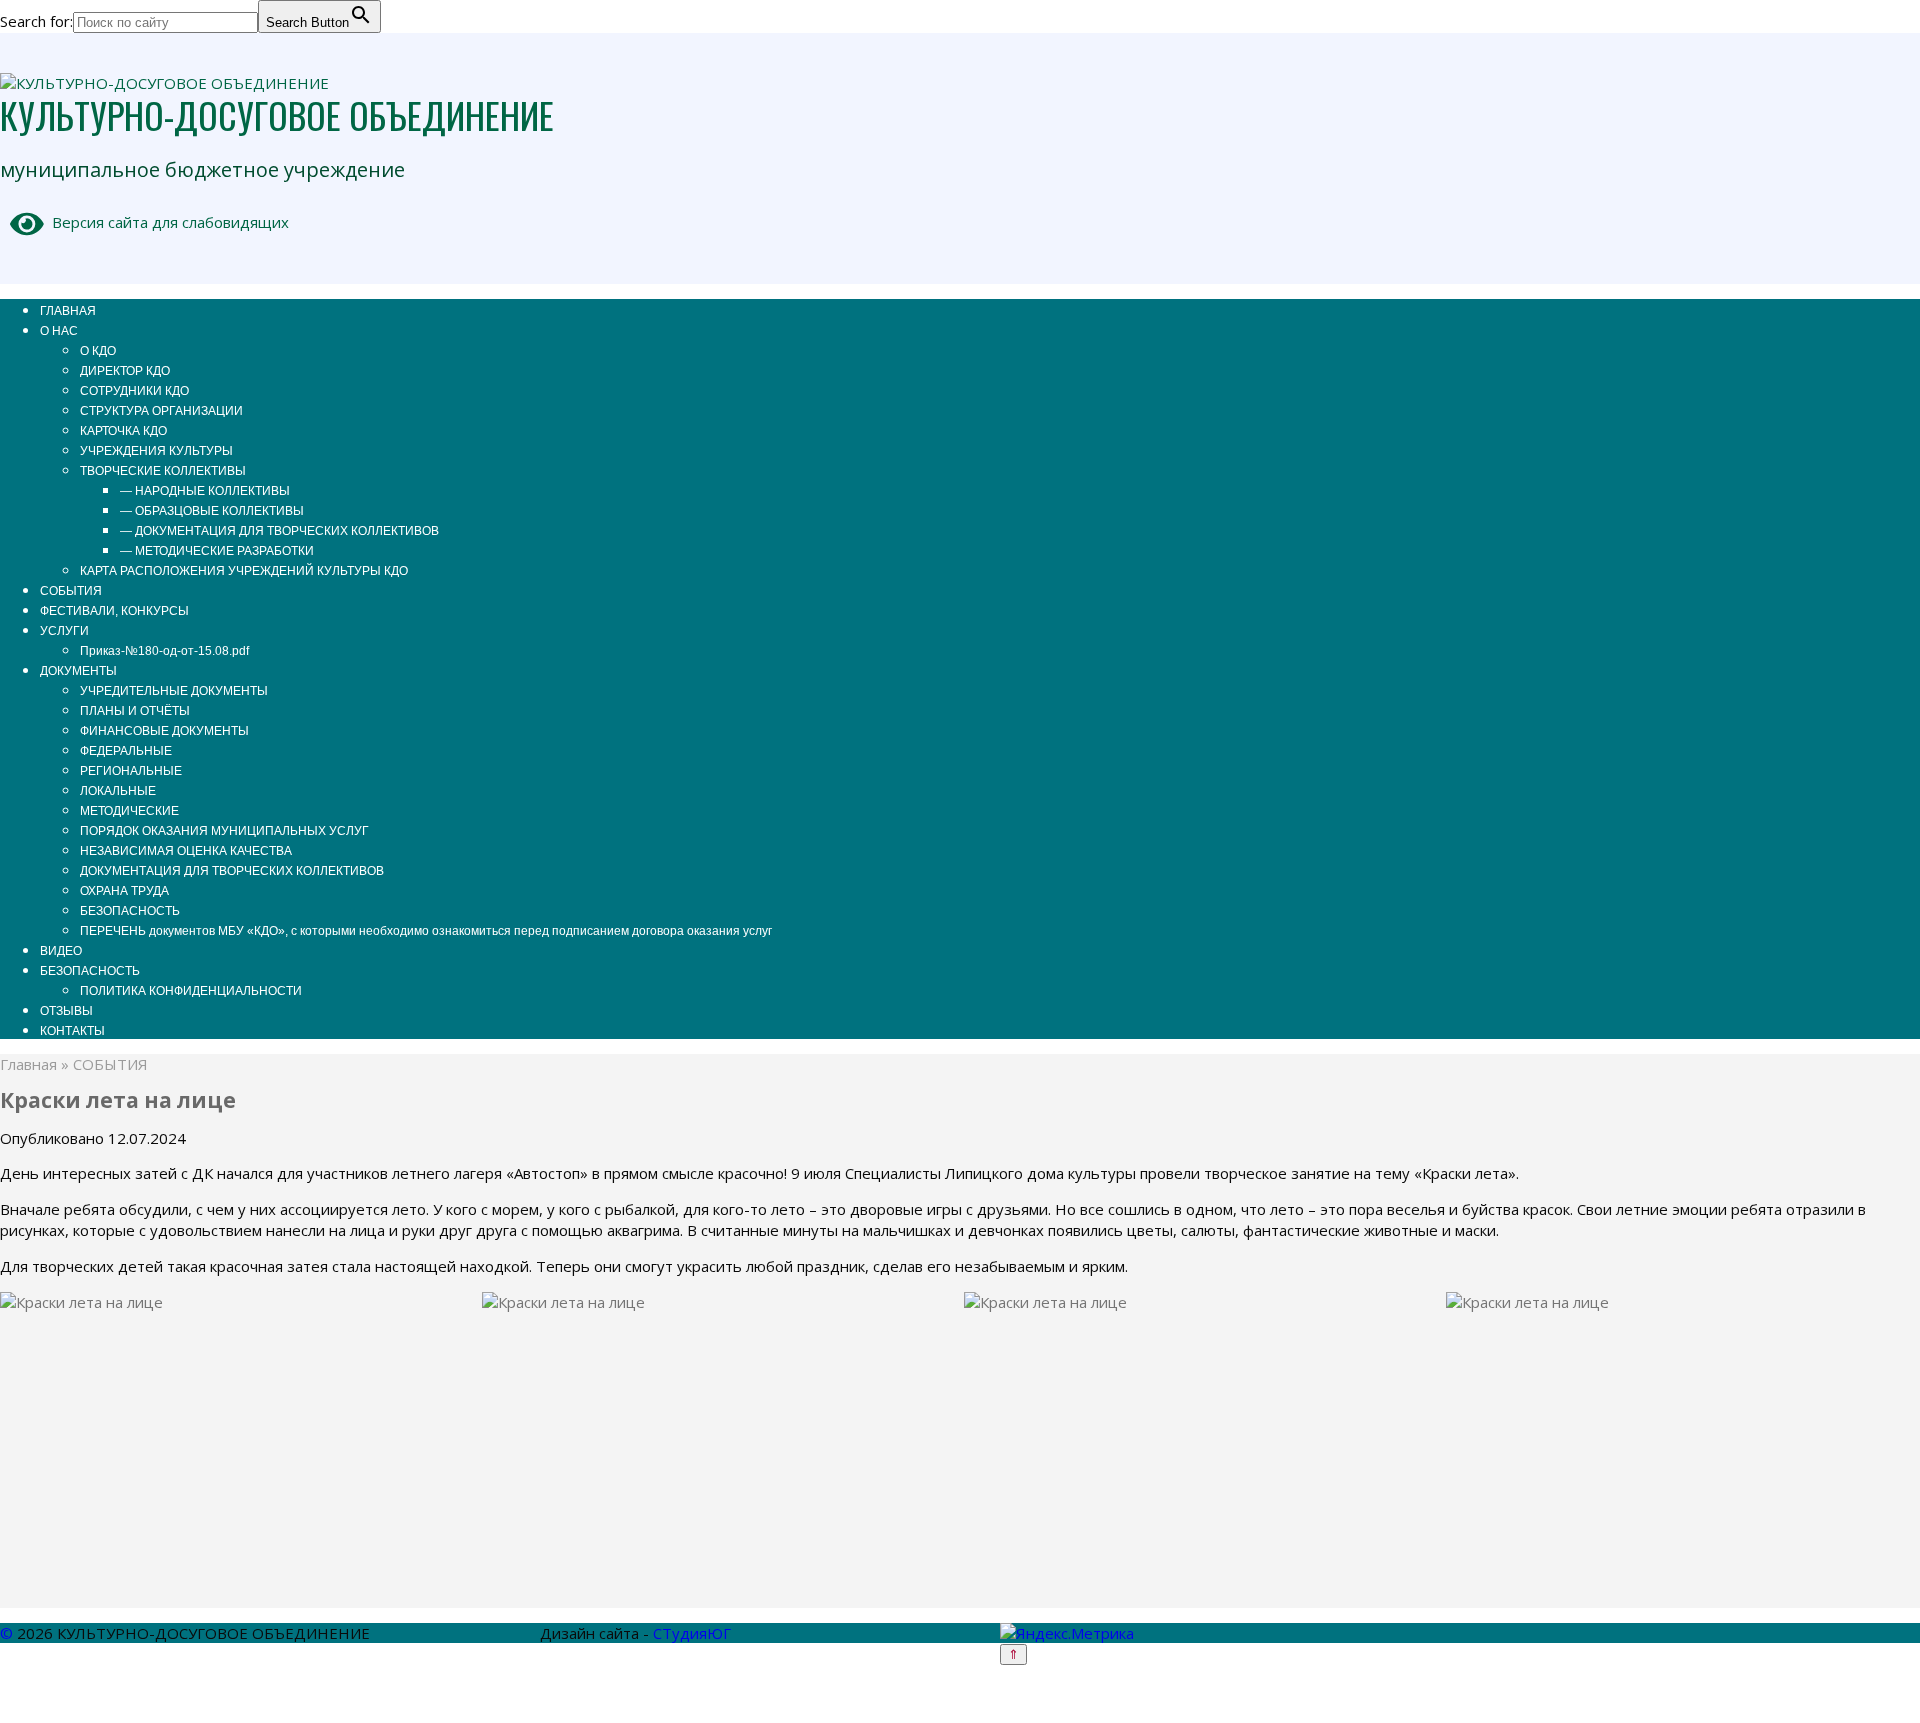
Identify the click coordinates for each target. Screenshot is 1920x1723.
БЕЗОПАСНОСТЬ (130, 911)
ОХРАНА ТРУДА (124, 891)
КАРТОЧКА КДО (123, 431)
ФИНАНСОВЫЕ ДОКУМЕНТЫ (164, 731)
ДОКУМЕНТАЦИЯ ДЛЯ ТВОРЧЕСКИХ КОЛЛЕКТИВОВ (232, 871)
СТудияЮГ (692, 1633)
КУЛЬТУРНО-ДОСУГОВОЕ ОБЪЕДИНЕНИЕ (277, 114)
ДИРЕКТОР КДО (125, 371)
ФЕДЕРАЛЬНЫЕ (126, 751)
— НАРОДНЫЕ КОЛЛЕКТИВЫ (205, 491)
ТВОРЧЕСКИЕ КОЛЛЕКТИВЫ (163, 471)
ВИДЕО (61, 951)
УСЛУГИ (64, 631)
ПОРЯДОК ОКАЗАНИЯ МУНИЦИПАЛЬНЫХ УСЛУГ (224, 831)
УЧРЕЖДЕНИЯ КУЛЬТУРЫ (156, 451)
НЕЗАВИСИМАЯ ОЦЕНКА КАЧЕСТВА (186, 851)
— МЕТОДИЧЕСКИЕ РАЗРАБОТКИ (217, 551)
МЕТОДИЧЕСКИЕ (129, 811)
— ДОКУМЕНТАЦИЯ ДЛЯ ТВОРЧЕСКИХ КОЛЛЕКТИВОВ (279, 531)
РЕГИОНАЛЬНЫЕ (131, 771)
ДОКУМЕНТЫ (78, 671)
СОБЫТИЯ (71, 591)
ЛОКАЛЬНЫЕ (118, 791)
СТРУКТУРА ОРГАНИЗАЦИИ (161, 411)
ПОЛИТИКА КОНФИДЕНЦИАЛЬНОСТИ (191, 991)
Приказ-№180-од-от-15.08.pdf (164, 651)
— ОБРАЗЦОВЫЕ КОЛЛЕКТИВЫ (212, 511)
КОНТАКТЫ (72, 1031)
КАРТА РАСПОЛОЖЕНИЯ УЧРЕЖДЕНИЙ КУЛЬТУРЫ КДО (244, 571)
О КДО (98, 351)
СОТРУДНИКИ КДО (134, 391)
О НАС (59, 331)
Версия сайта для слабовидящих (166, 222)
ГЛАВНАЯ (68, 311)
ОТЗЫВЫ (66, 1011)
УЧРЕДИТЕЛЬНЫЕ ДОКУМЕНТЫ (174, 691)
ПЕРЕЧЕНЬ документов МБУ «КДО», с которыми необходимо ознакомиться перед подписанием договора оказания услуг (426, 931)
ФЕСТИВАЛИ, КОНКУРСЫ (114, 611)
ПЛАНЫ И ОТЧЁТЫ (135, 711)
